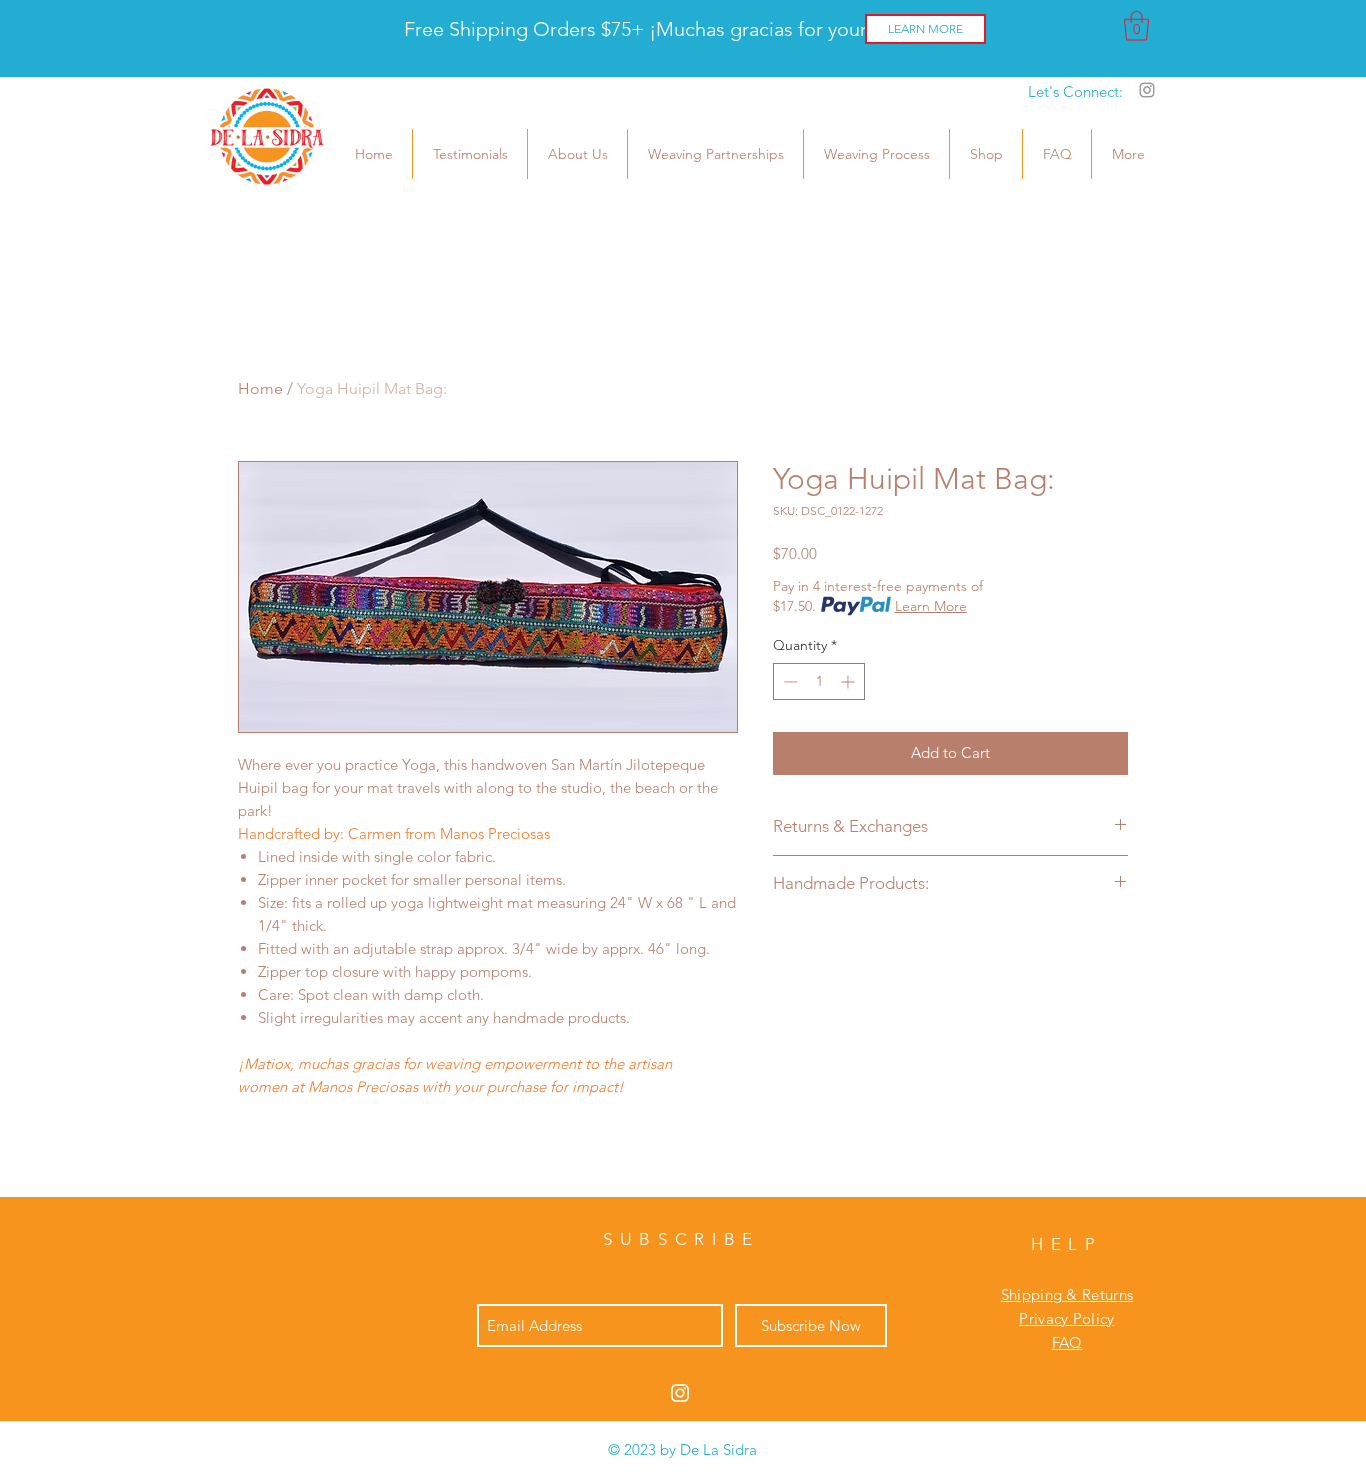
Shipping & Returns (1067, 1294)
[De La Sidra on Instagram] (1147, 90)
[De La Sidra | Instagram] (680, 1393)
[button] (1136, 26)
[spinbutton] (819, 681)
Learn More (931, 606)
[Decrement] (788, 681)
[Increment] (849, 681)
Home (260, 388)
